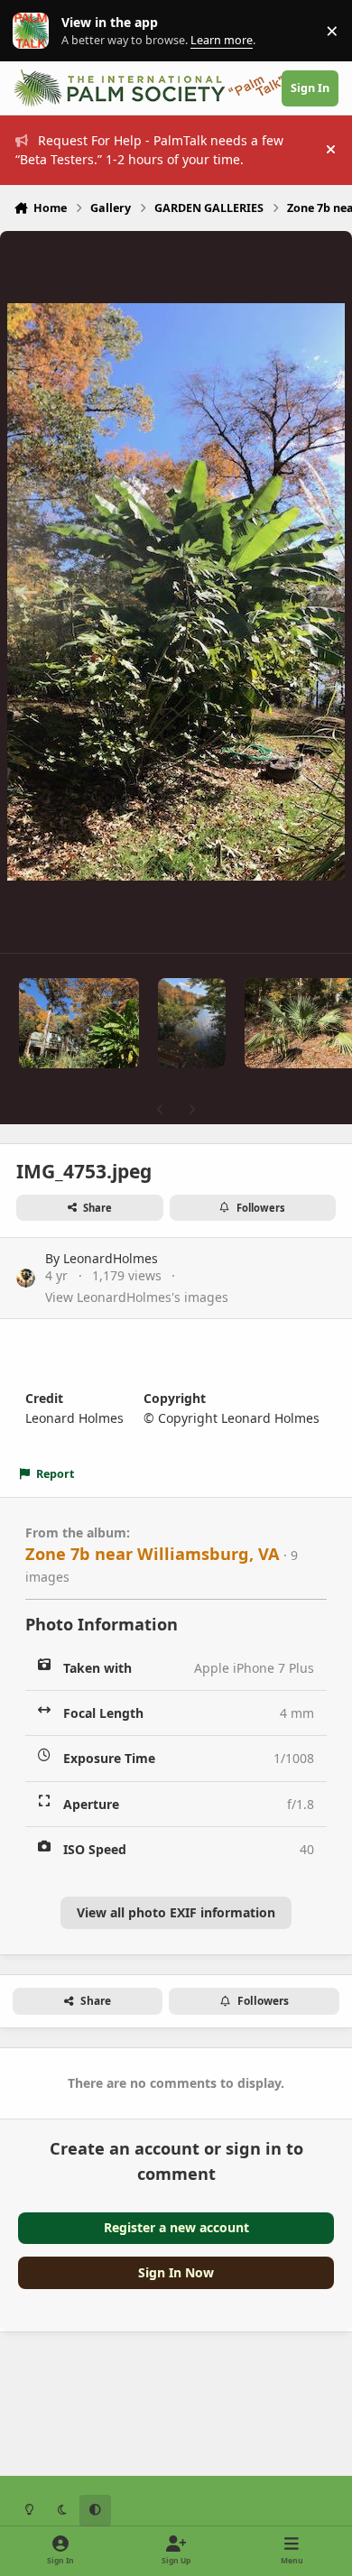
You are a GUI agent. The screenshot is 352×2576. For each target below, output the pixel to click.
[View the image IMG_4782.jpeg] (79, 1023)
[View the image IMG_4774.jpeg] (192, 1023)
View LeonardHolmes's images (137, 1297)
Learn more (35, 31)
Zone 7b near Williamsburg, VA (153, 1554)
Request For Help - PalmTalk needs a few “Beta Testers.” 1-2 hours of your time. (149, 150)
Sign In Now (176, 2272)
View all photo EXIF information (176, 1912)
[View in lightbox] (176, 592)
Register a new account (176, 2227)
